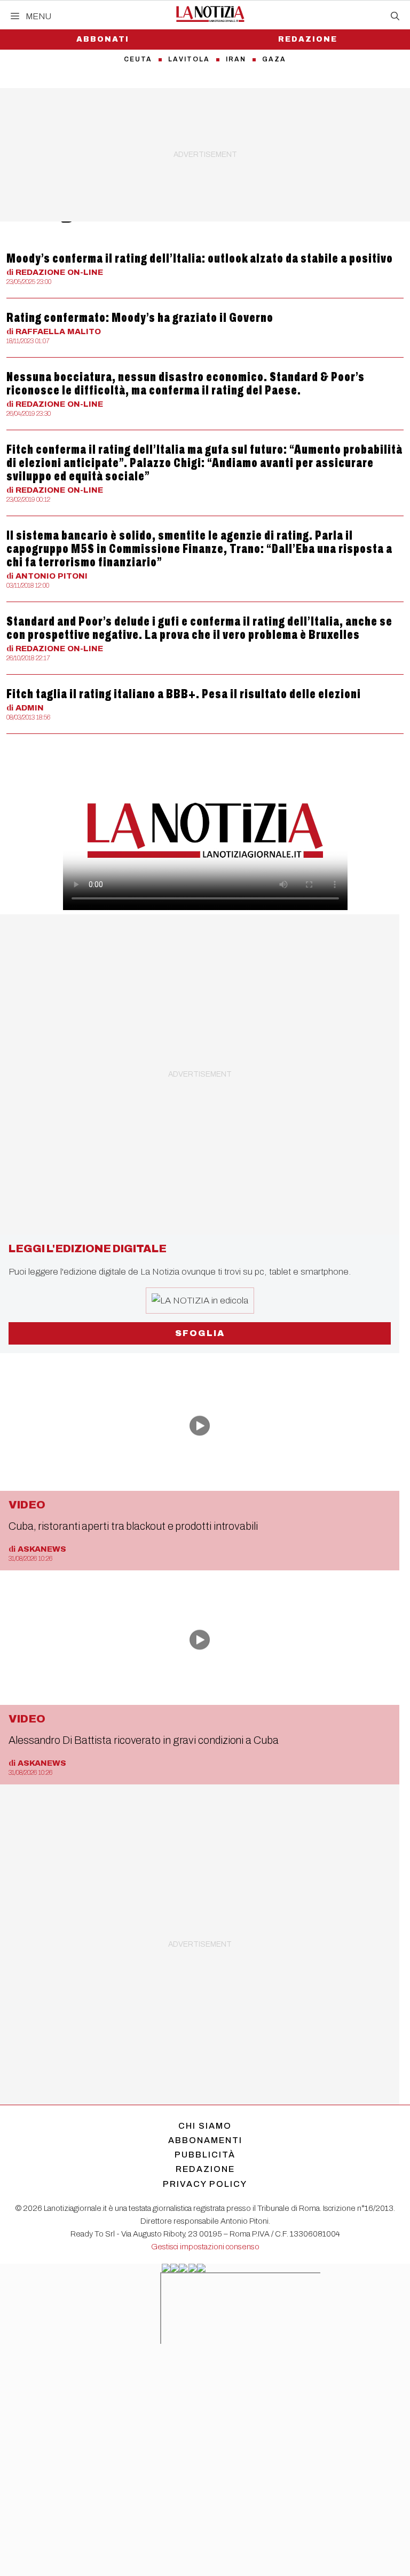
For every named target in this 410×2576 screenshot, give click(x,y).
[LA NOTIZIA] (210, 14)
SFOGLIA (200, 1333)
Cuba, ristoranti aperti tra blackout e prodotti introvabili (133, 1526)
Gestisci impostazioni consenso (205, 2247)
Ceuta (138, 59)
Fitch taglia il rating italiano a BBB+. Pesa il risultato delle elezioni (184, 694)
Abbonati (103, 39)
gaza (274, 59)
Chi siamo (205, 2126)
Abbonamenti (205, 2140)
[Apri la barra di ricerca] (395, 17)
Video (27, 1505)
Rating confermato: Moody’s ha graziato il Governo (140, 318)
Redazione (308, 39)
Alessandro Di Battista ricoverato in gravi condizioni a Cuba (144, 1740)
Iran (236, 59)
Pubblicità (205, 2155)
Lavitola (189, 59)
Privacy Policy (205, 2184)
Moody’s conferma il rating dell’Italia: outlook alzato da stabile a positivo (200, 258)
